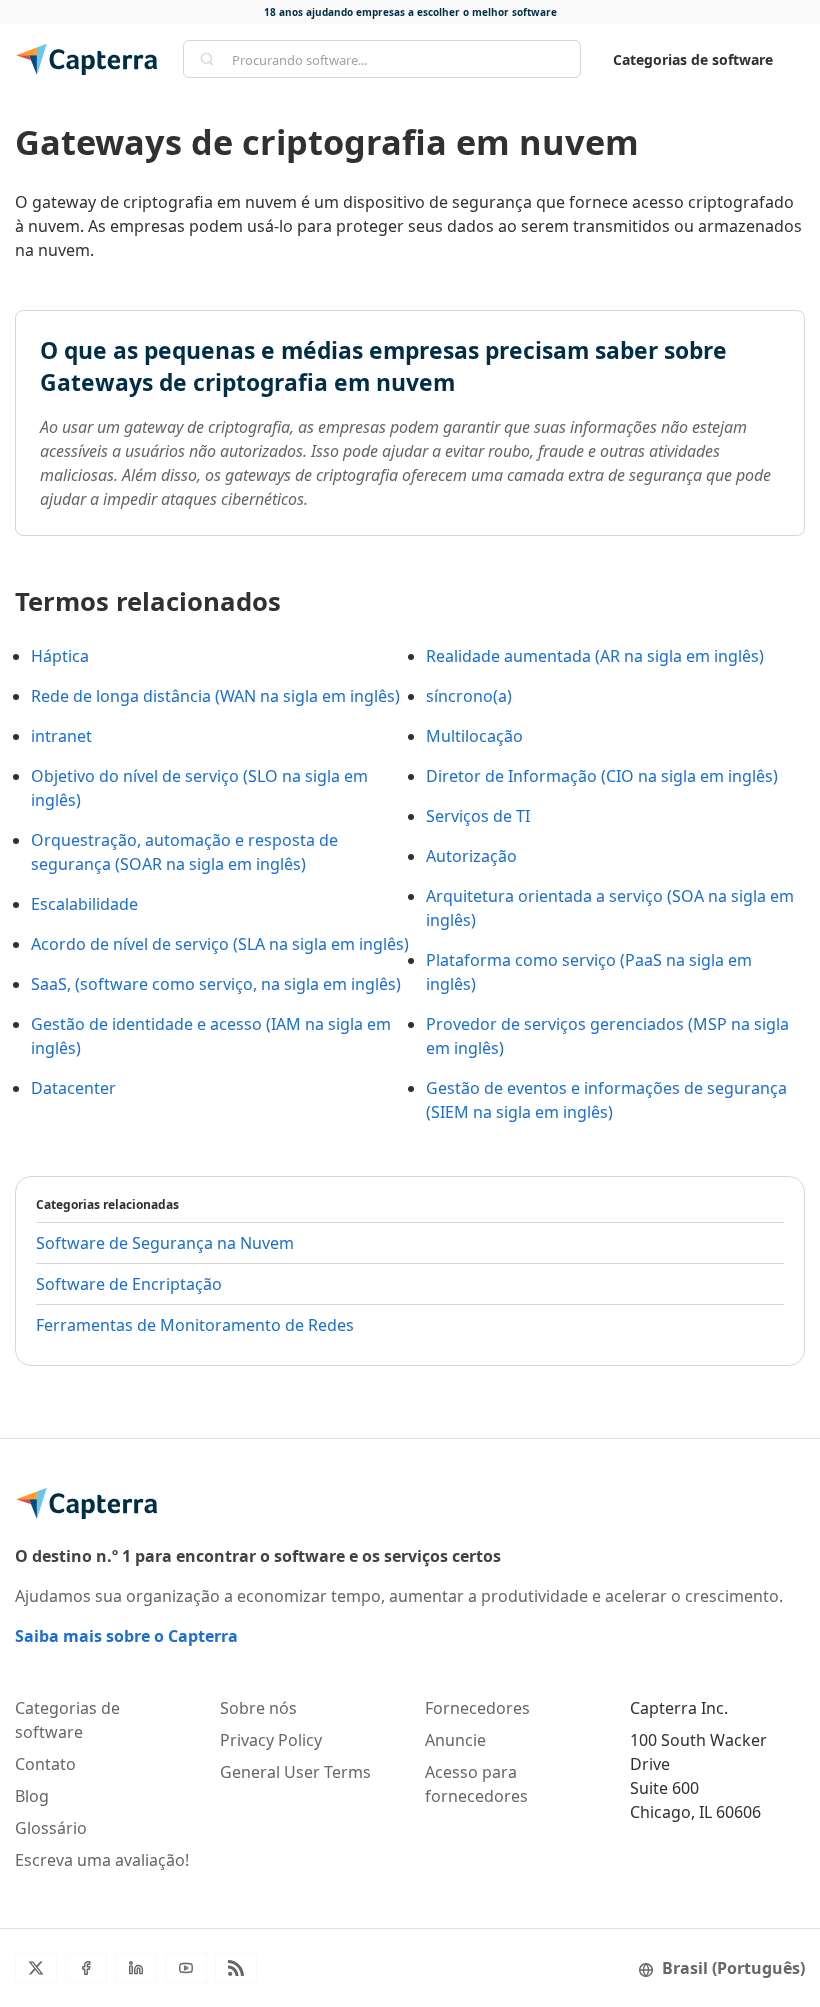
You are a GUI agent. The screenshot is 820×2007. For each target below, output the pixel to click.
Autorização (471, 856)
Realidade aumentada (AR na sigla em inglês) (595, 656)
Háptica (60, 656)
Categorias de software (693, 59)
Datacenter (73, 1088)
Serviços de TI (478, 816)
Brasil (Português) (733, 1968)
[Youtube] (186, 1968)
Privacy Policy (271, 1740)
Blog (32, 1796)
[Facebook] (86, 1968)
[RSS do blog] (236, 1968)
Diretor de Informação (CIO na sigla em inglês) (602, 776)
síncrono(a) (469, 696)
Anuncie (455, 1740)
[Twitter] (36, 1968)
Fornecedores (477, 1708)
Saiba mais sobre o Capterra (126, 1636)
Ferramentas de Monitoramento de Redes (195, 1325)
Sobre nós (258, 1708)
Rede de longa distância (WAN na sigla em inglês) (215, 696)
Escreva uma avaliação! (102, 1860)
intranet (61, 736)
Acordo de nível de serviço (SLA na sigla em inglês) (220, 944)
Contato (45, 1764)
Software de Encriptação (129, 1284)
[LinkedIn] (136, 1968)
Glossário (51, 1828)
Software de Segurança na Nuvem (165, 1243)
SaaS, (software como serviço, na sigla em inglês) (216, 984)
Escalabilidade (84, 904)
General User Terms (295, 1772)
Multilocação (474, 736)
